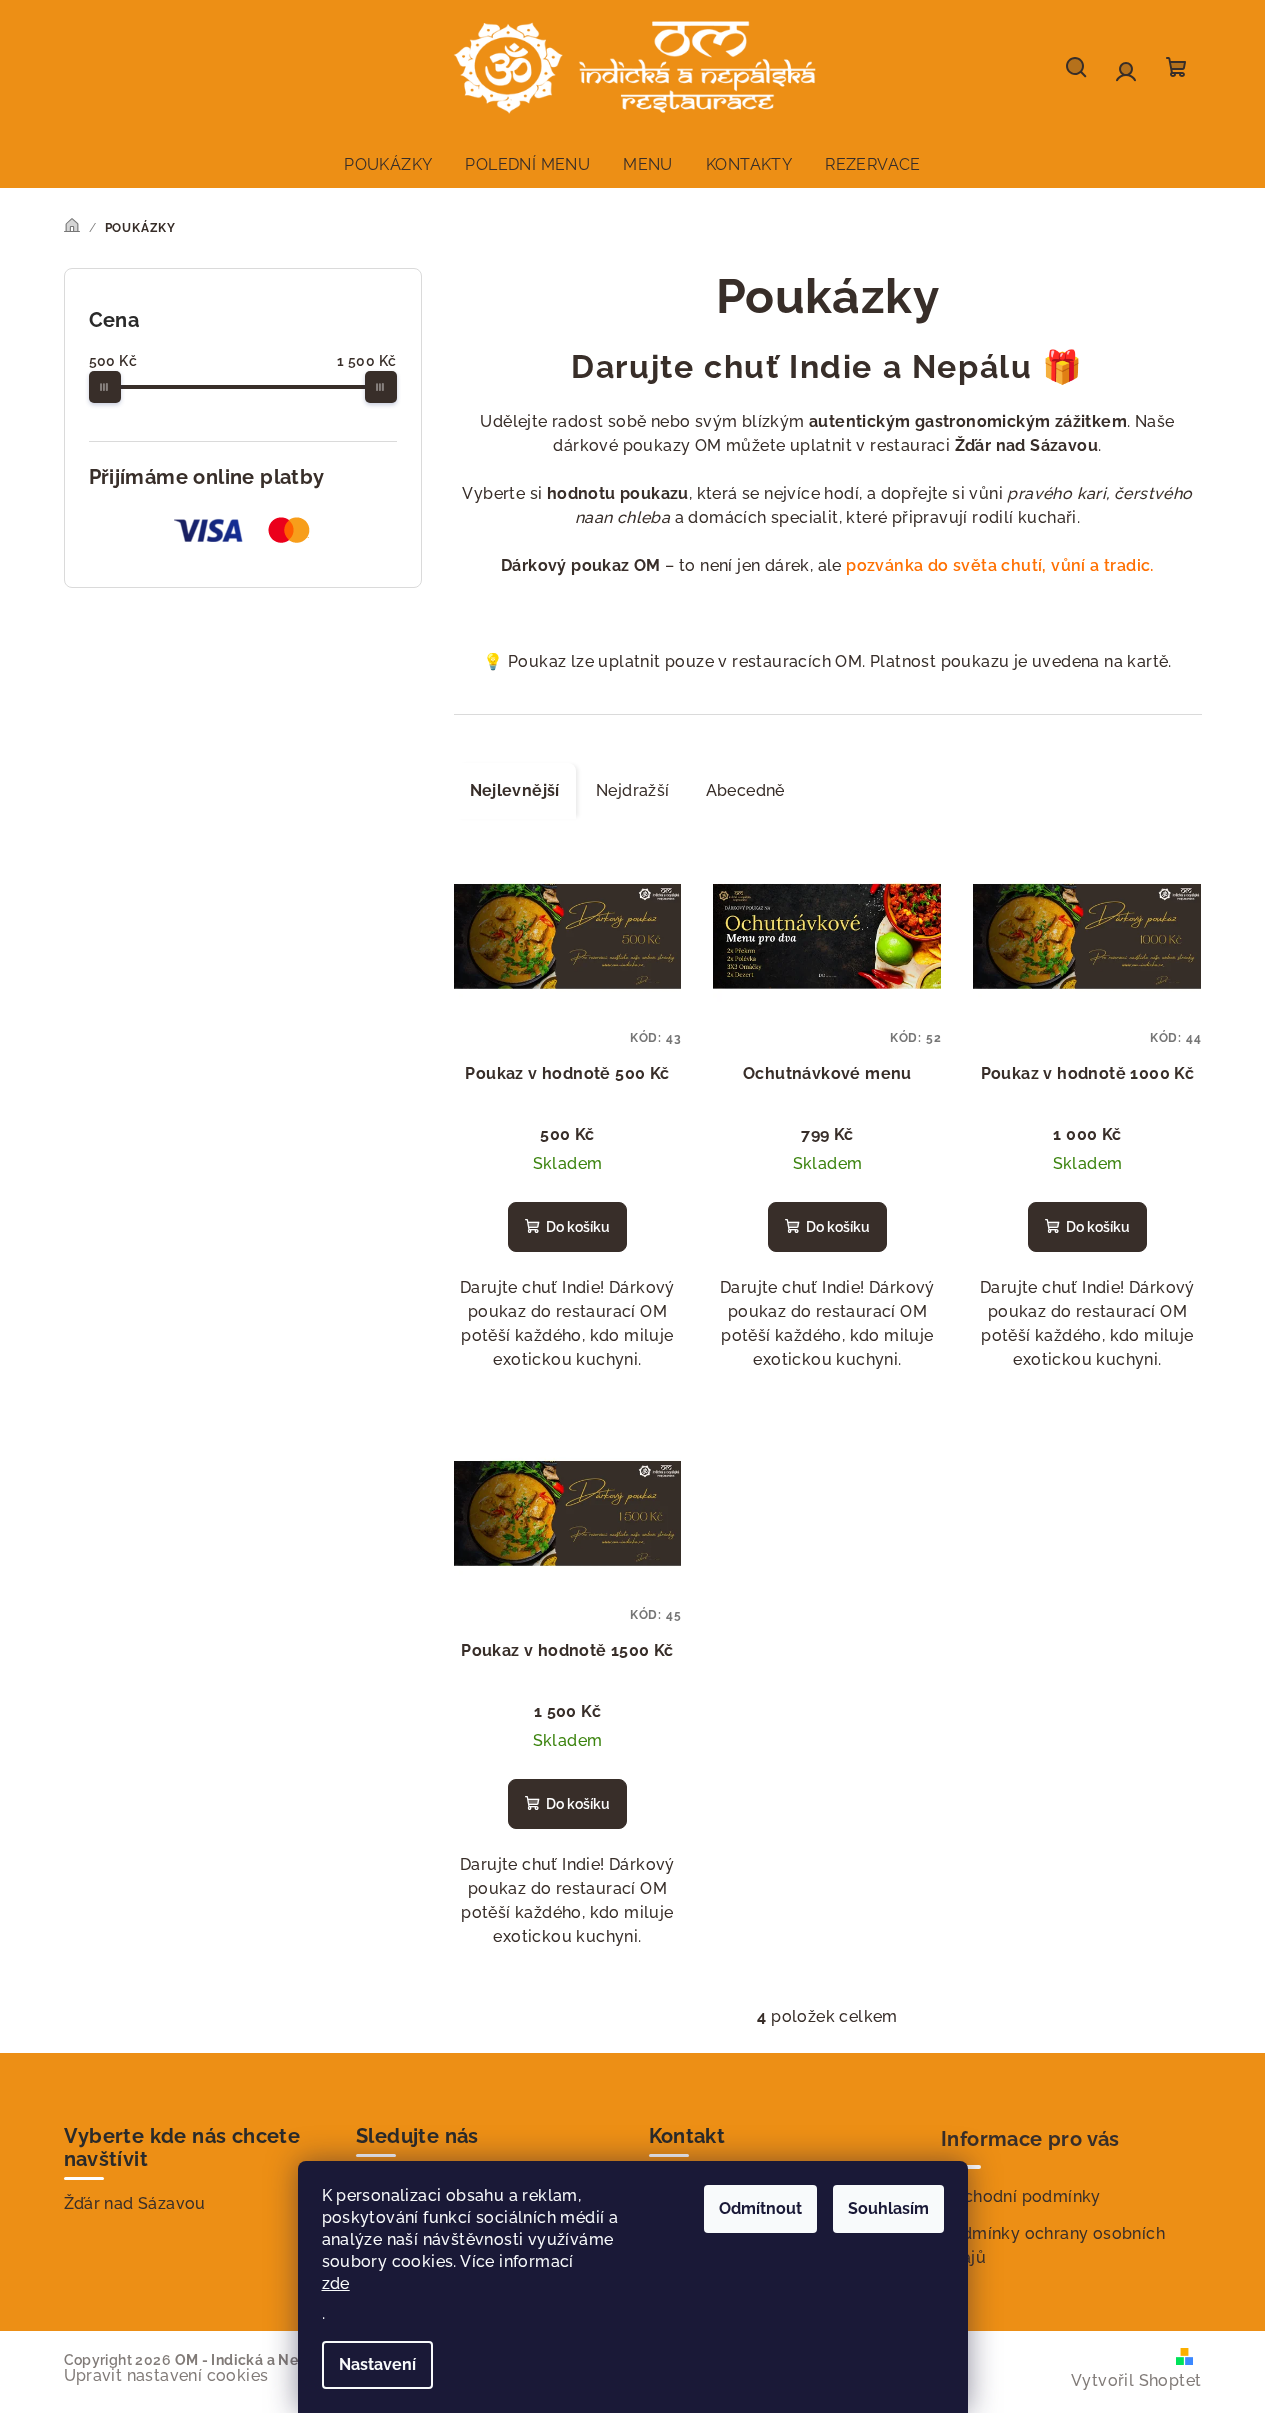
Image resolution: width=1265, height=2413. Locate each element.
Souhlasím (888, 2208)
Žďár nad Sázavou (135, 2203)
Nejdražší (633, 790)
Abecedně (745, 790)
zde (336, 2283)
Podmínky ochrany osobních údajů (1053, 2245)
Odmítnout (760, 2208)
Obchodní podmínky (1021, 2196)
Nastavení (377, 2364)
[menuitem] (388, 165)
